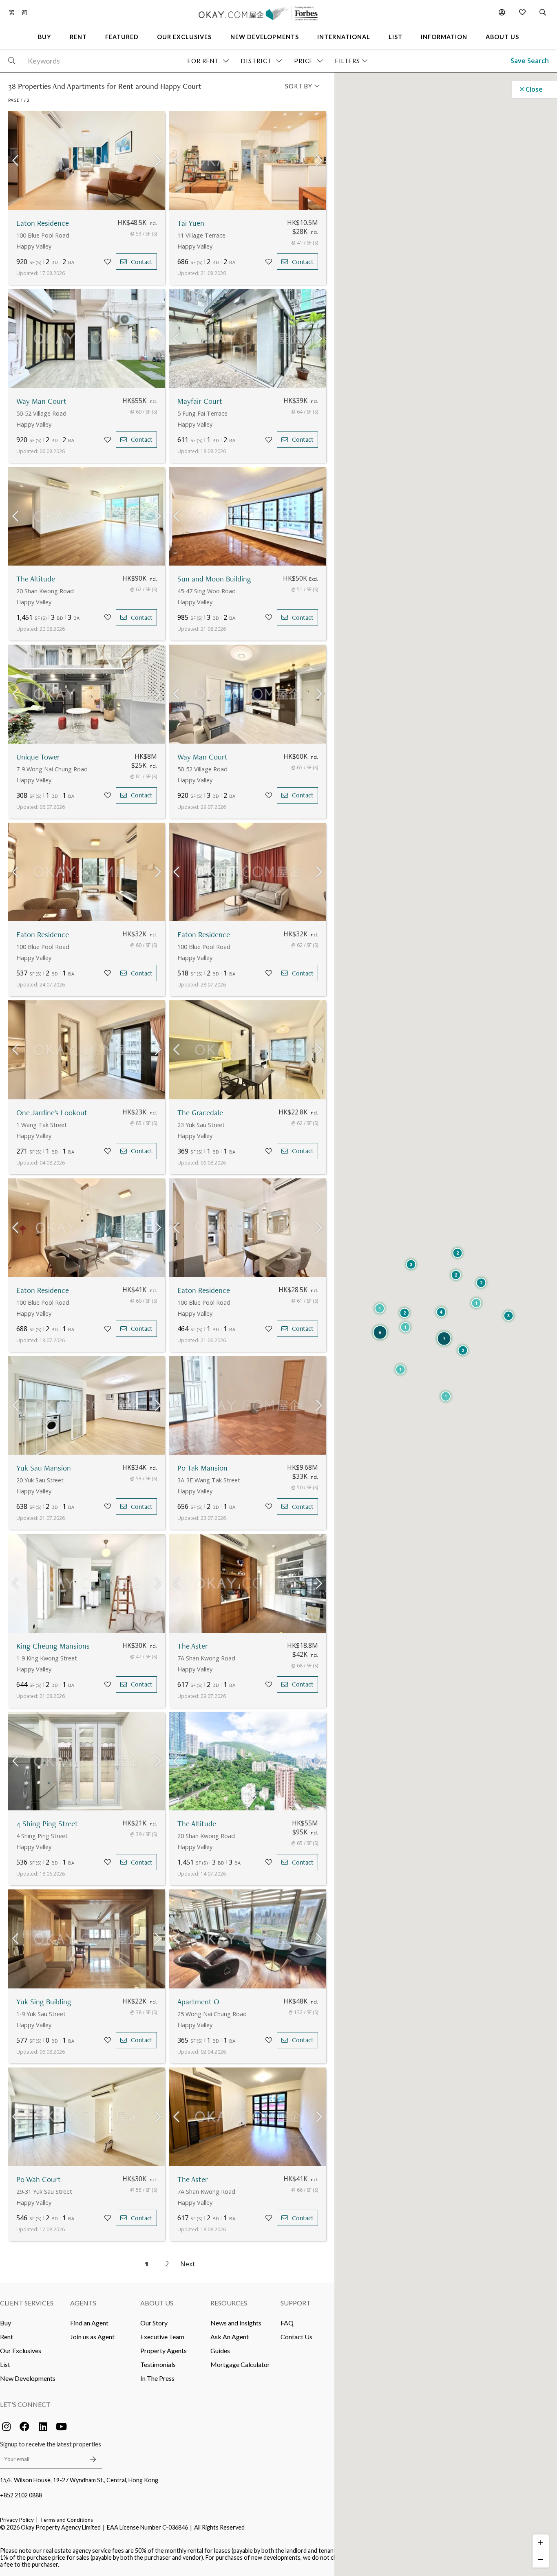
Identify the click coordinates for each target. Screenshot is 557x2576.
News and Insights (236, 2323)
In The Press (157, 2378)
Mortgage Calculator (240, 2364)
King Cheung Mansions (53, 1646)
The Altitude (36, 579)
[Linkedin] (43, 2426)
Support (296, 2303)
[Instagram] (6, 2426)
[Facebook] (24, 2426)
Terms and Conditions (66, 2520)
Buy (6, 2323)
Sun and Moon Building (214, 579)
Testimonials (158, 2364)
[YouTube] (61, 2426)
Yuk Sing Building (44, 2002)
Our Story (154, 2323)
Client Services (27, 2303)
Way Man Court (41, 401)
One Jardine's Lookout (52, 1113)
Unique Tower (38, 757)
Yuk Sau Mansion (44, 1468)
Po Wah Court (39, 2179)
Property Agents (164, 2350)
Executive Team (162, 2337)
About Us (157, 2303)
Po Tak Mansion (202, 1468)
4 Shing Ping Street (47, 1824)
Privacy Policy (17, 2520)
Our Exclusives (21, 2350)
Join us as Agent (92, 2337)
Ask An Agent (230, 2337)
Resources (229, 2303)
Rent (7, 2337)
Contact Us (296, 2337)
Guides (220, 2350)
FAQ (287, 2323)
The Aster (193, 1646)
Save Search (530, 61)
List (5, 2364)
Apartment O (198, 2002)
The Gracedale (200, 1113)
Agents (83, 2303)
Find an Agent (89, 2323)
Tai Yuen (191, 223)
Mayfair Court (200, 401)
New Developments (28, 2378)
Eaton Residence (43, 223)
